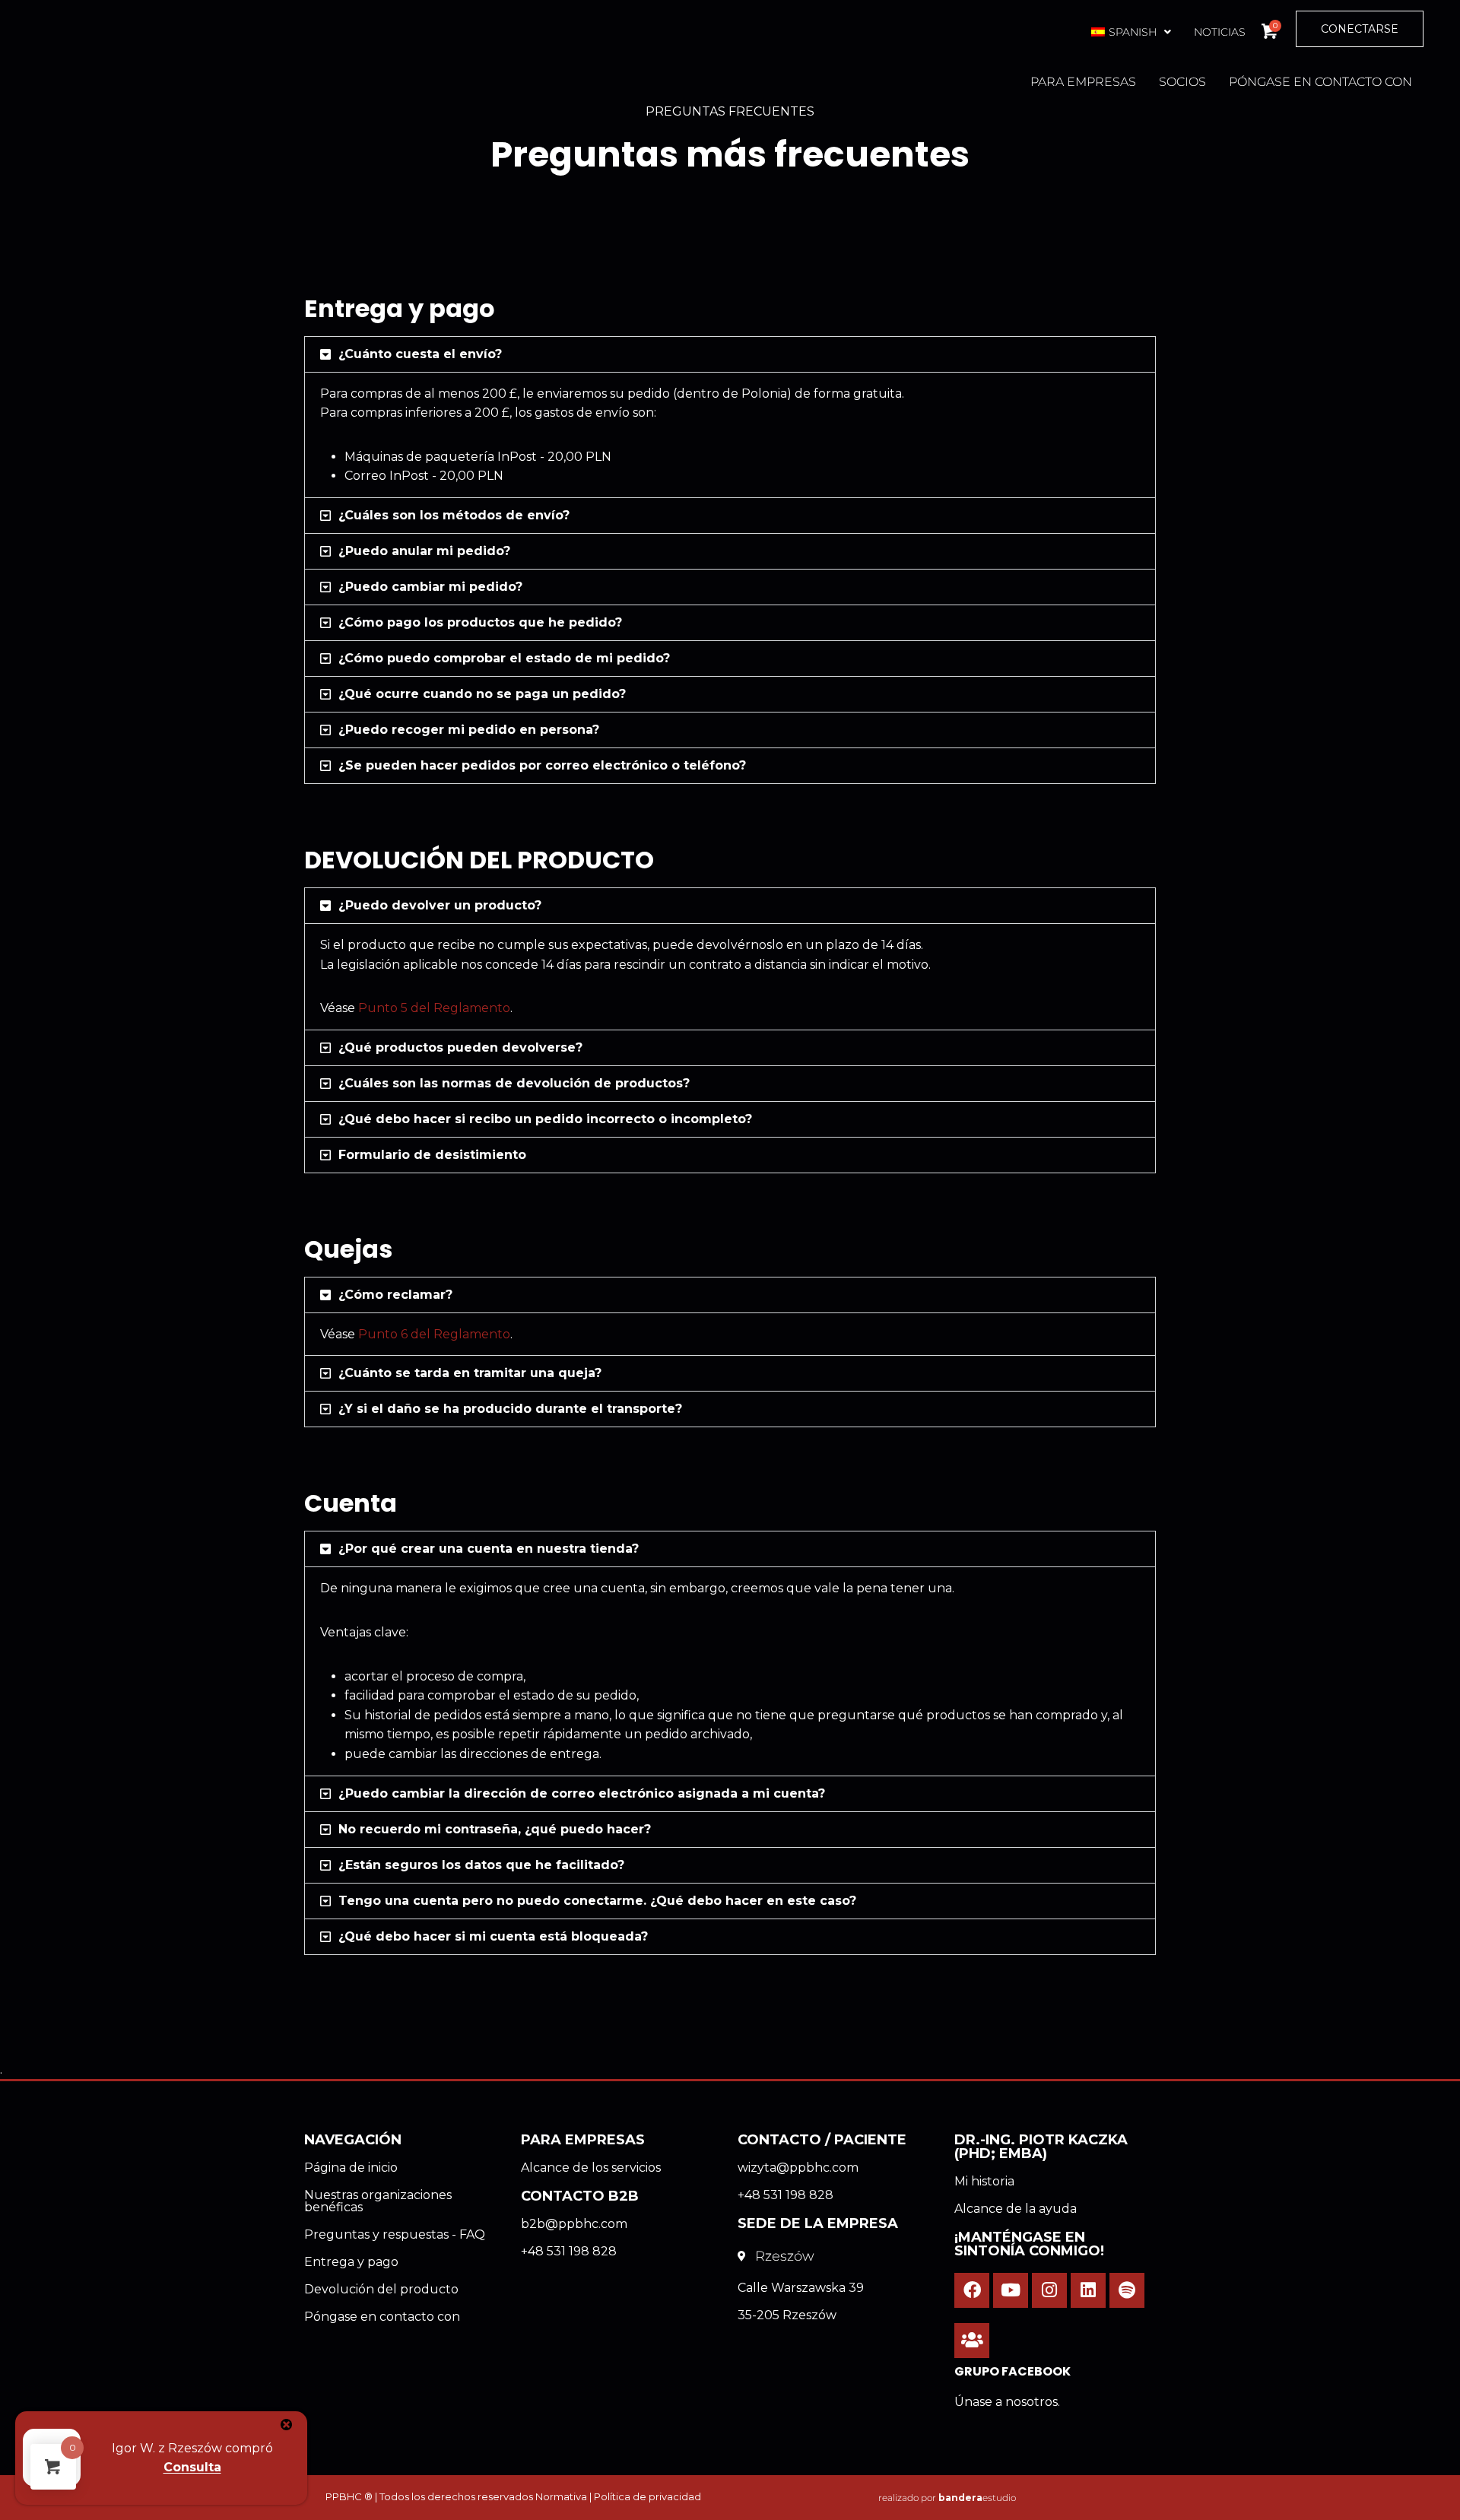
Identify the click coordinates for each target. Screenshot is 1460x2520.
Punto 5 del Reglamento (434, 1008)
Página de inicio (351, 2168)
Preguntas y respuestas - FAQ (395, 2234)
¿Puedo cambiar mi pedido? (430, 587)
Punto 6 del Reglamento (434, 1334)
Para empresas (1083, 82)
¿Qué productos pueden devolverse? (460, 1047)
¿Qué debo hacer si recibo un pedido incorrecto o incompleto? (545, 1119)
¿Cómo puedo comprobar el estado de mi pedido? (504, 658)
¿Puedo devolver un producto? (440, 905)
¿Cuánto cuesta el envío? (420, 354)
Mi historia (984, 2181)
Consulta (192, 2467)
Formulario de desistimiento (432, 1155)
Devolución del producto (381, 2289)
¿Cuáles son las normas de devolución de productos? (514, 1083)
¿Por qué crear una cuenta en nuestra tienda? (489, 1549)
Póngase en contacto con (1320, 82)
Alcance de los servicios (591, 2168)
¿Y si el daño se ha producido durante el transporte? (510, 1409)
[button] (1129, 32)
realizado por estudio (947, 2498)
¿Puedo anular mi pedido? (424, 551)
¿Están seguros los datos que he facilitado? (481, 1865)
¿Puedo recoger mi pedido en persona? (469, 730)
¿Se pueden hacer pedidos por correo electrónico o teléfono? (542, 765)
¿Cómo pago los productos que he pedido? (480, 622)
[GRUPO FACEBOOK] (972, 2341)
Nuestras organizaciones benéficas (378, 2201)
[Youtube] (1011, 2290)
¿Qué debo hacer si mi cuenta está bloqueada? (493, 1936)
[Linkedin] (1088, 2290)
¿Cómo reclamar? (395, 1295)
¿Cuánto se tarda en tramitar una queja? (470, 1373)
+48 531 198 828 (569, 2251)
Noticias (1220, 32)
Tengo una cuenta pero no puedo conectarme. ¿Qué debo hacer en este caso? (597, 1901)
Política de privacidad (647, 2496)
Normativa (561, 2496)
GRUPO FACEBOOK (1012, 2371)
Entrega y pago (351, 2262)
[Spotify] (1127, 2290)
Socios (1182, 82)
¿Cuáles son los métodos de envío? (454, 515)
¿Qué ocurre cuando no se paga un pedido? (482, 694)
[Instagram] (1049, 2290)
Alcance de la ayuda (1016, 2209)
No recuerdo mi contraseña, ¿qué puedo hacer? (495, 1829)
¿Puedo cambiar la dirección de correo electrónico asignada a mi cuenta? (582, 1793)
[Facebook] (972, 2290)
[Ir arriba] (1411, 2501)
